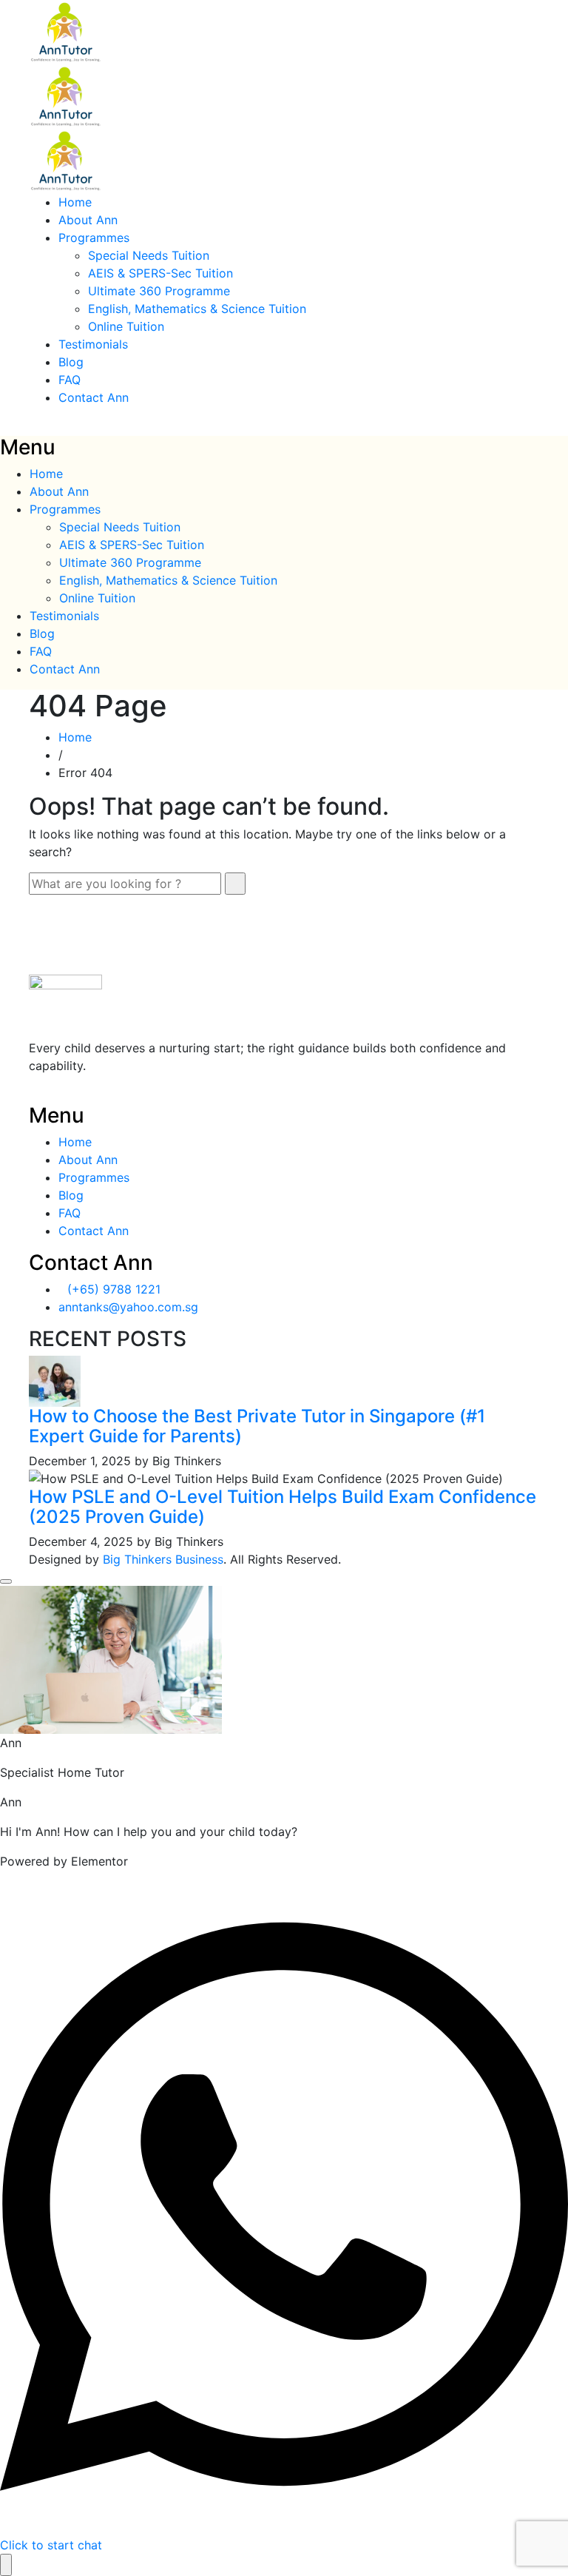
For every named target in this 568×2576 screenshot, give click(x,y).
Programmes (94, 238)
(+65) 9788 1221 (114, 1289)
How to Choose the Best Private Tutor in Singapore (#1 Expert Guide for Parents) (257, 1426)
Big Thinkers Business (163, 1559)
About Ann (88, 220)
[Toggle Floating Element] (6, 2565)
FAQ (70, 380)
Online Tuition (126, 326)
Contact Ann (94, 397)
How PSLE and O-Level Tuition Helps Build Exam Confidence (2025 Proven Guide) (283, 1506)
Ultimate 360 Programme (159, 291)
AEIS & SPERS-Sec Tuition (160, 273)
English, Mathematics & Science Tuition (197, 309)
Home (75, 202)
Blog (71, 362)
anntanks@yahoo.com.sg (128, 1307)
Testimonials (93, 344)
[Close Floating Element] (6, 1581)
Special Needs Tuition (149, 255)
